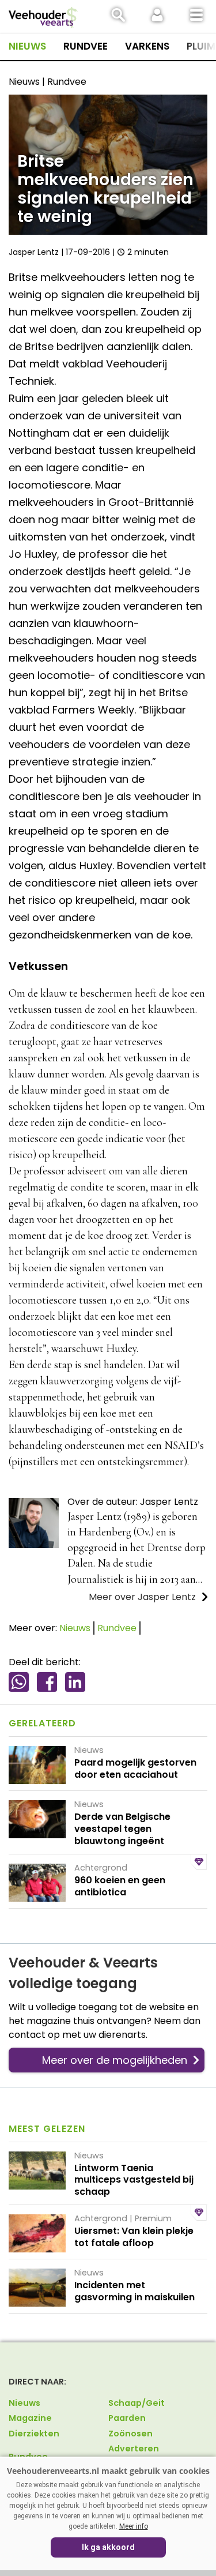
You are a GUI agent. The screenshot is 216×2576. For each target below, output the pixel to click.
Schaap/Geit (137, 2403)
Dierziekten (34, 2434)
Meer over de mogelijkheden (115, 2060)
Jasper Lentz (34, 252)
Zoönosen (130, 2434)
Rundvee (86, 46)
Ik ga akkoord (108, 2547)
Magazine (30, 2418)
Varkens (147, 46)
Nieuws (27, 46)
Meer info (134, 2526)
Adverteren (134, 2449)
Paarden (127, 2418)
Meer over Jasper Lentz (142, 1597)
